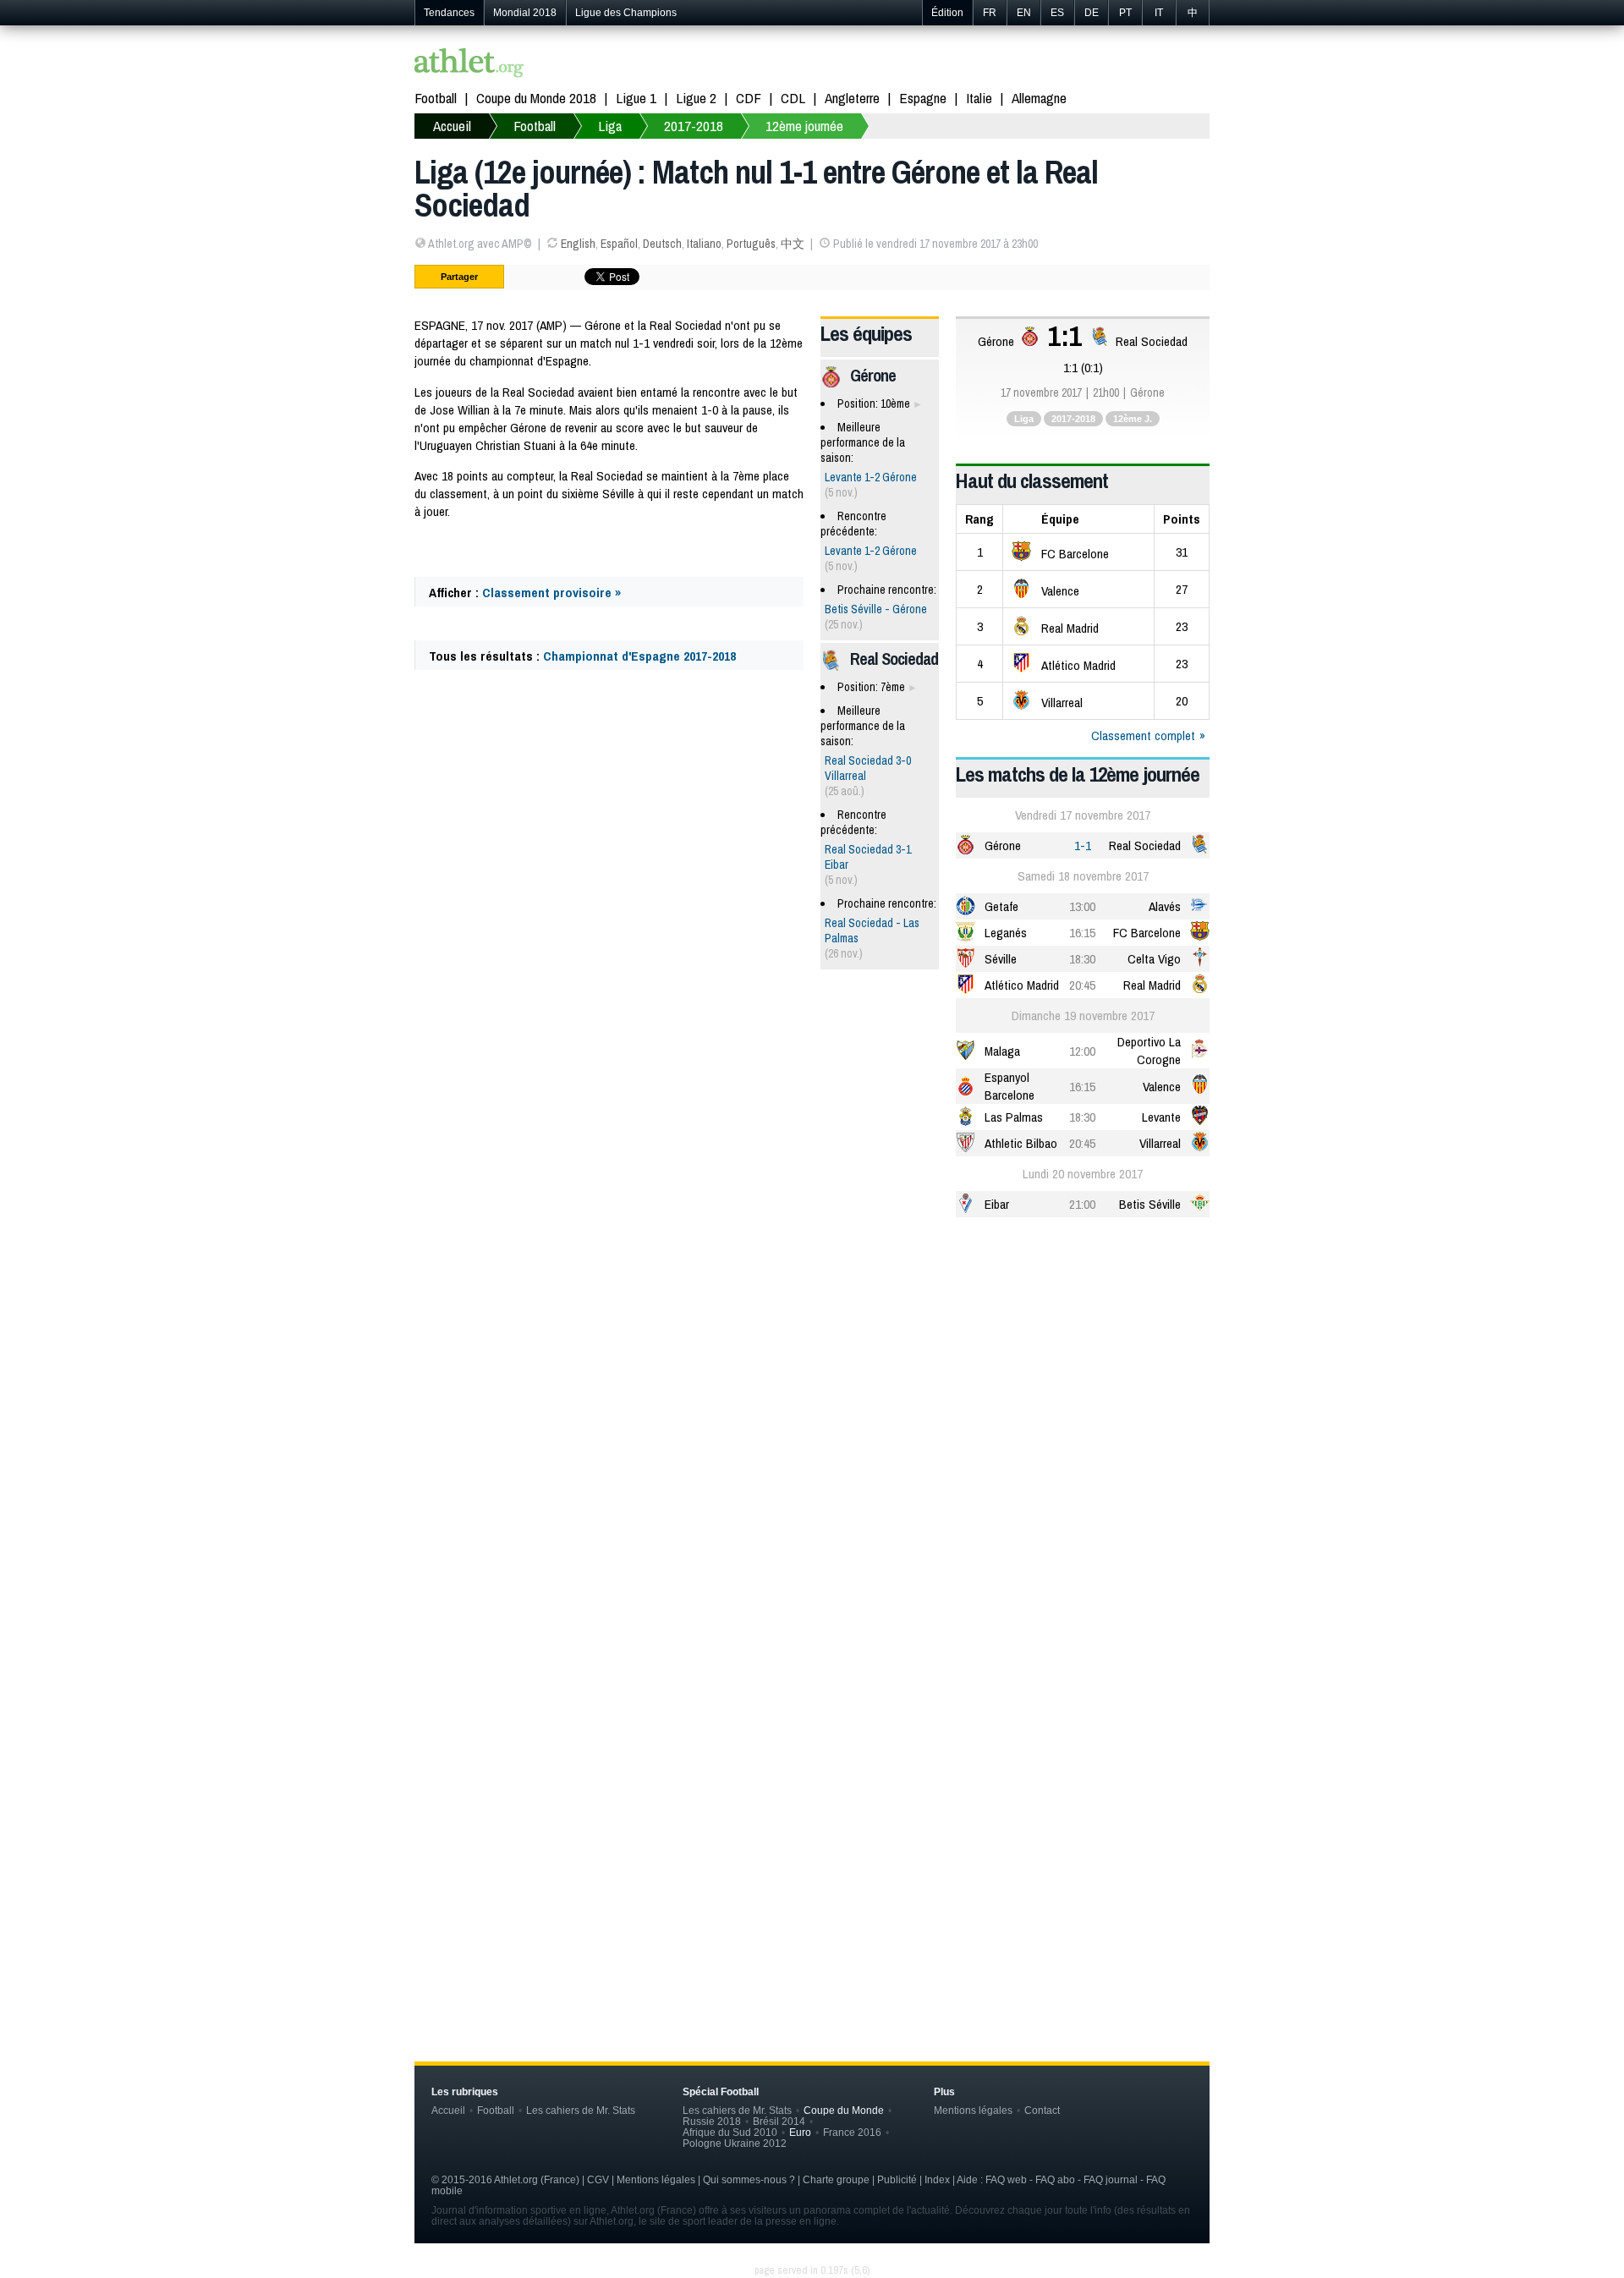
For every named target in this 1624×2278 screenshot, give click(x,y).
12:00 (1082, 1051)
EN (1024, 13)
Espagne (923, 98)
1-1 (1083, 845)
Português (751, 244)
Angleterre (852, 98)
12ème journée (804, 126)
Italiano (704, 244)
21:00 (1082, 1204)
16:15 (1082, 933)
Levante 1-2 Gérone (871, 477)
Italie (979, 98)
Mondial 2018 (525, 13)
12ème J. (1133, 419)
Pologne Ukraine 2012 (735, 2143)
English (578, 244)
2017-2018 (694, 126)
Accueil (452, 126)
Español (619, 244)
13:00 (1082, 906)
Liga (610, 126)
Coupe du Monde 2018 (536, 98)
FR (990, 13)
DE (1092, 13)
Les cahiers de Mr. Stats (581, 2110)
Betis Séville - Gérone (876, 609)
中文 (793, 244)
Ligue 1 (636, 98)
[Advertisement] (812, 1362)
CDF (749, 98)
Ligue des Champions (626, 13)
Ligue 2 (696, 98)
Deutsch (662, 244)
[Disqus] (812, 1743)
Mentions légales (973, 2110)
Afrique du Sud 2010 (730, 2132)
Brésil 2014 (779, 2121)
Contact (1042, 2110)
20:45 (1082, 985)
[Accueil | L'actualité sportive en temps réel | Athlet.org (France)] (469, 65)
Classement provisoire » (551, 593)
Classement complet (1143, 736)
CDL (793, 98)
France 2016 (852, 2132)
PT (1125, 13)
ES (1057, 13)
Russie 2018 (712, 2121)
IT (1159, 13)
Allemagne (1039, 98)
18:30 (1082, 959)
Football (436, 98)
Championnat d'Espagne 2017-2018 (639, 656)
